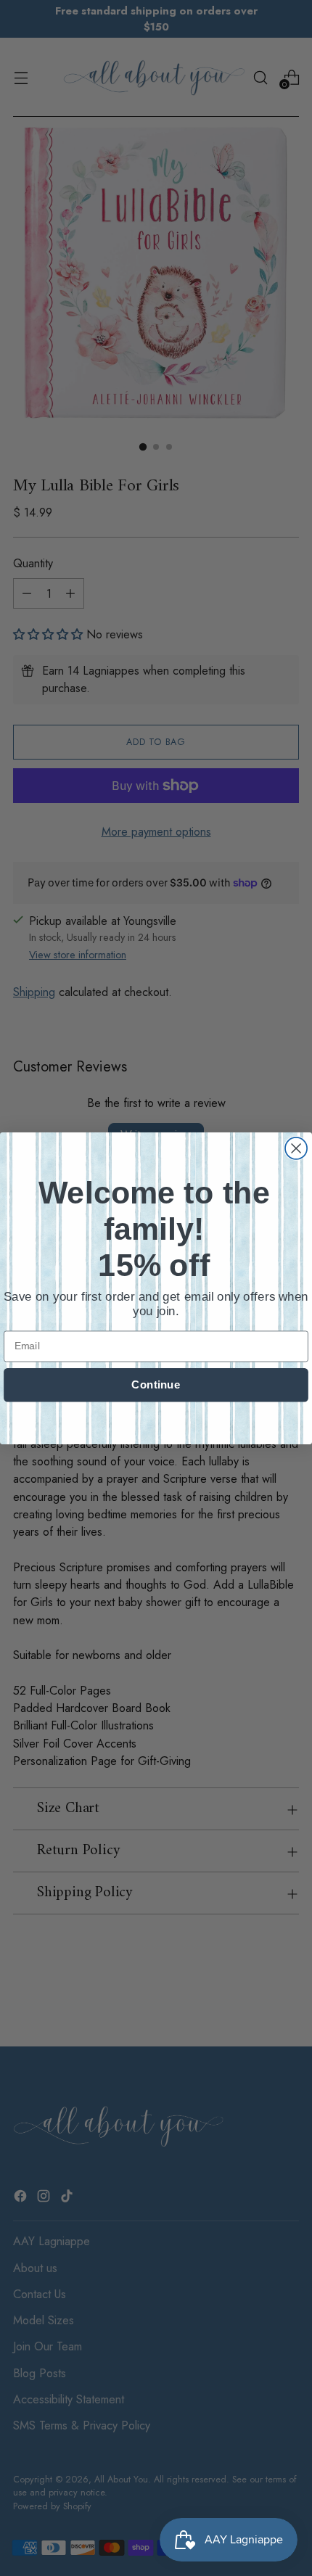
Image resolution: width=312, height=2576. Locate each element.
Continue (156, 1384)
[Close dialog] (296, 1148)
